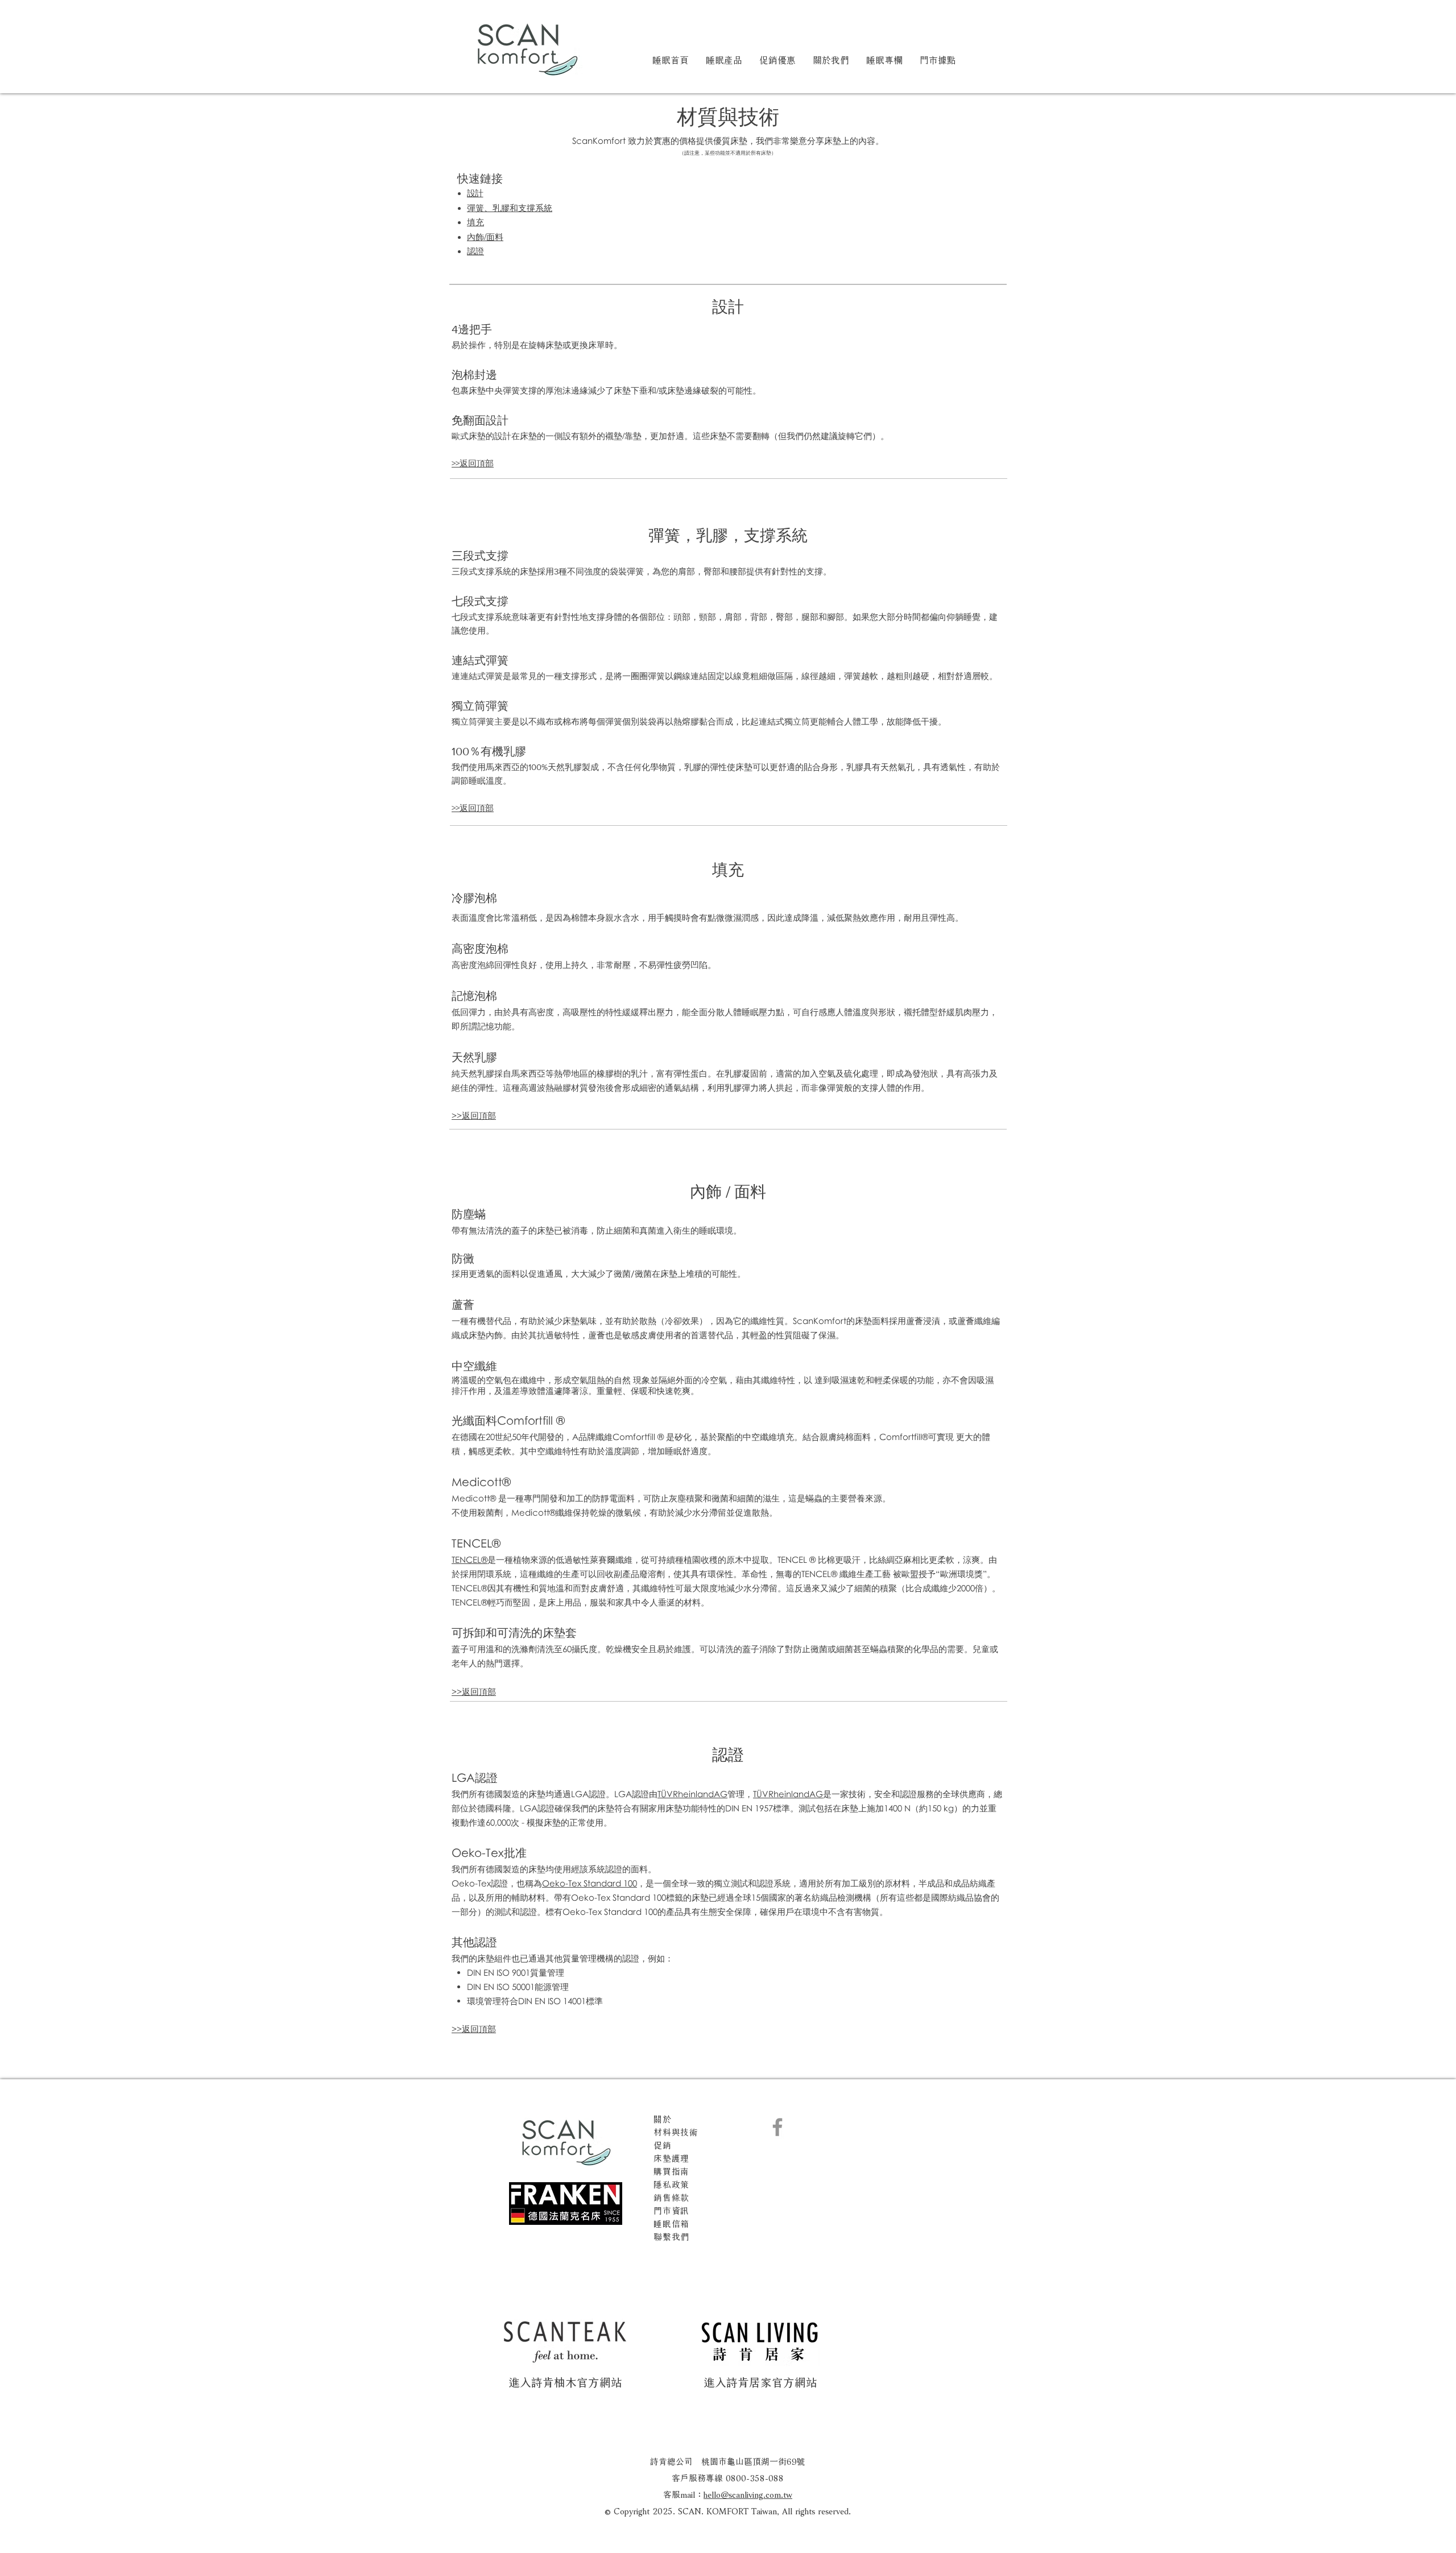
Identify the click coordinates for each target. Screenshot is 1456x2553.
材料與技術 (676, 2131)
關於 (663, 2118)
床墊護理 (671, 2157)
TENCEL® (470, 1559)
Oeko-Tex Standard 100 (590, 1883)
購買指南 (671, 2170)
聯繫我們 (671, 2236)
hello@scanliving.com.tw (748, 2493)
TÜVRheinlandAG (692, 1794)
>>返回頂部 (473, 463)
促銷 (663, 2144)
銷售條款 (671, 2196)
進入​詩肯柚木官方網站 (565, 2381)
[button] (724, 59)
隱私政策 (671, 2183)
